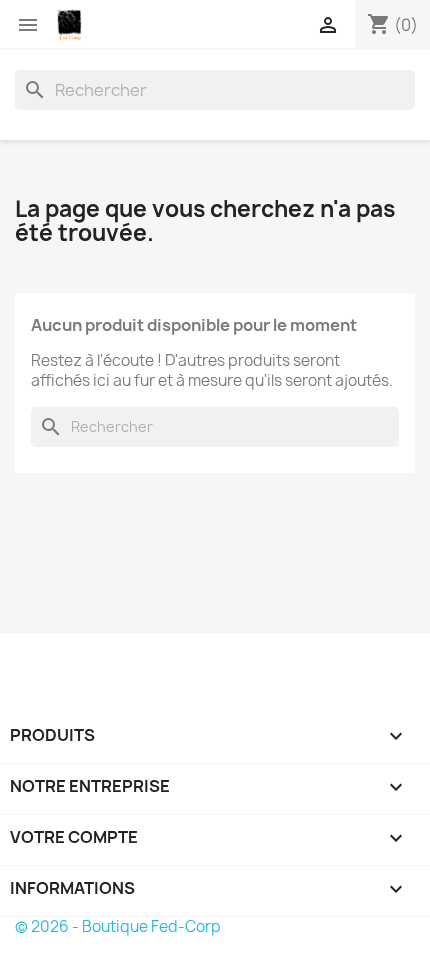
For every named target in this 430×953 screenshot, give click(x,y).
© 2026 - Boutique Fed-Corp (118, 926)
